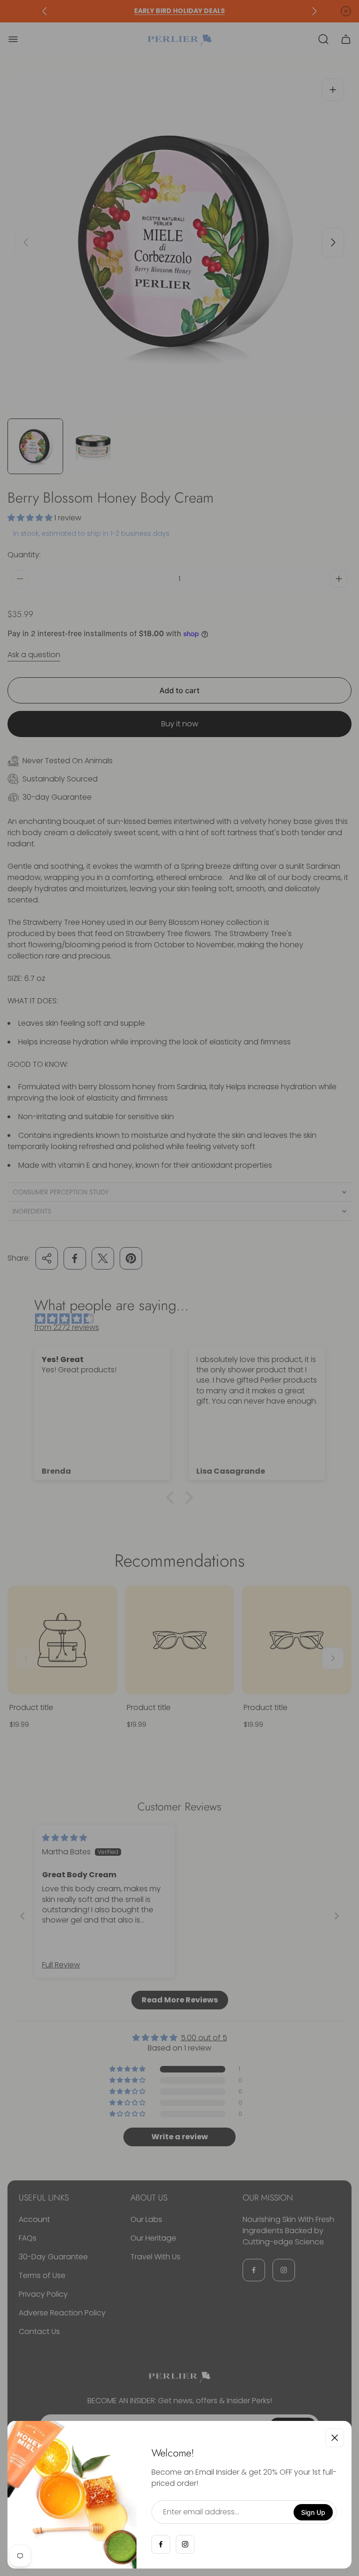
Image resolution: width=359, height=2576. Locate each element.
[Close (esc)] (335, 2438)
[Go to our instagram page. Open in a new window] (185, 2544)
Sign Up (313, 2512)
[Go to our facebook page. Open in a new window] (161, 2544)
